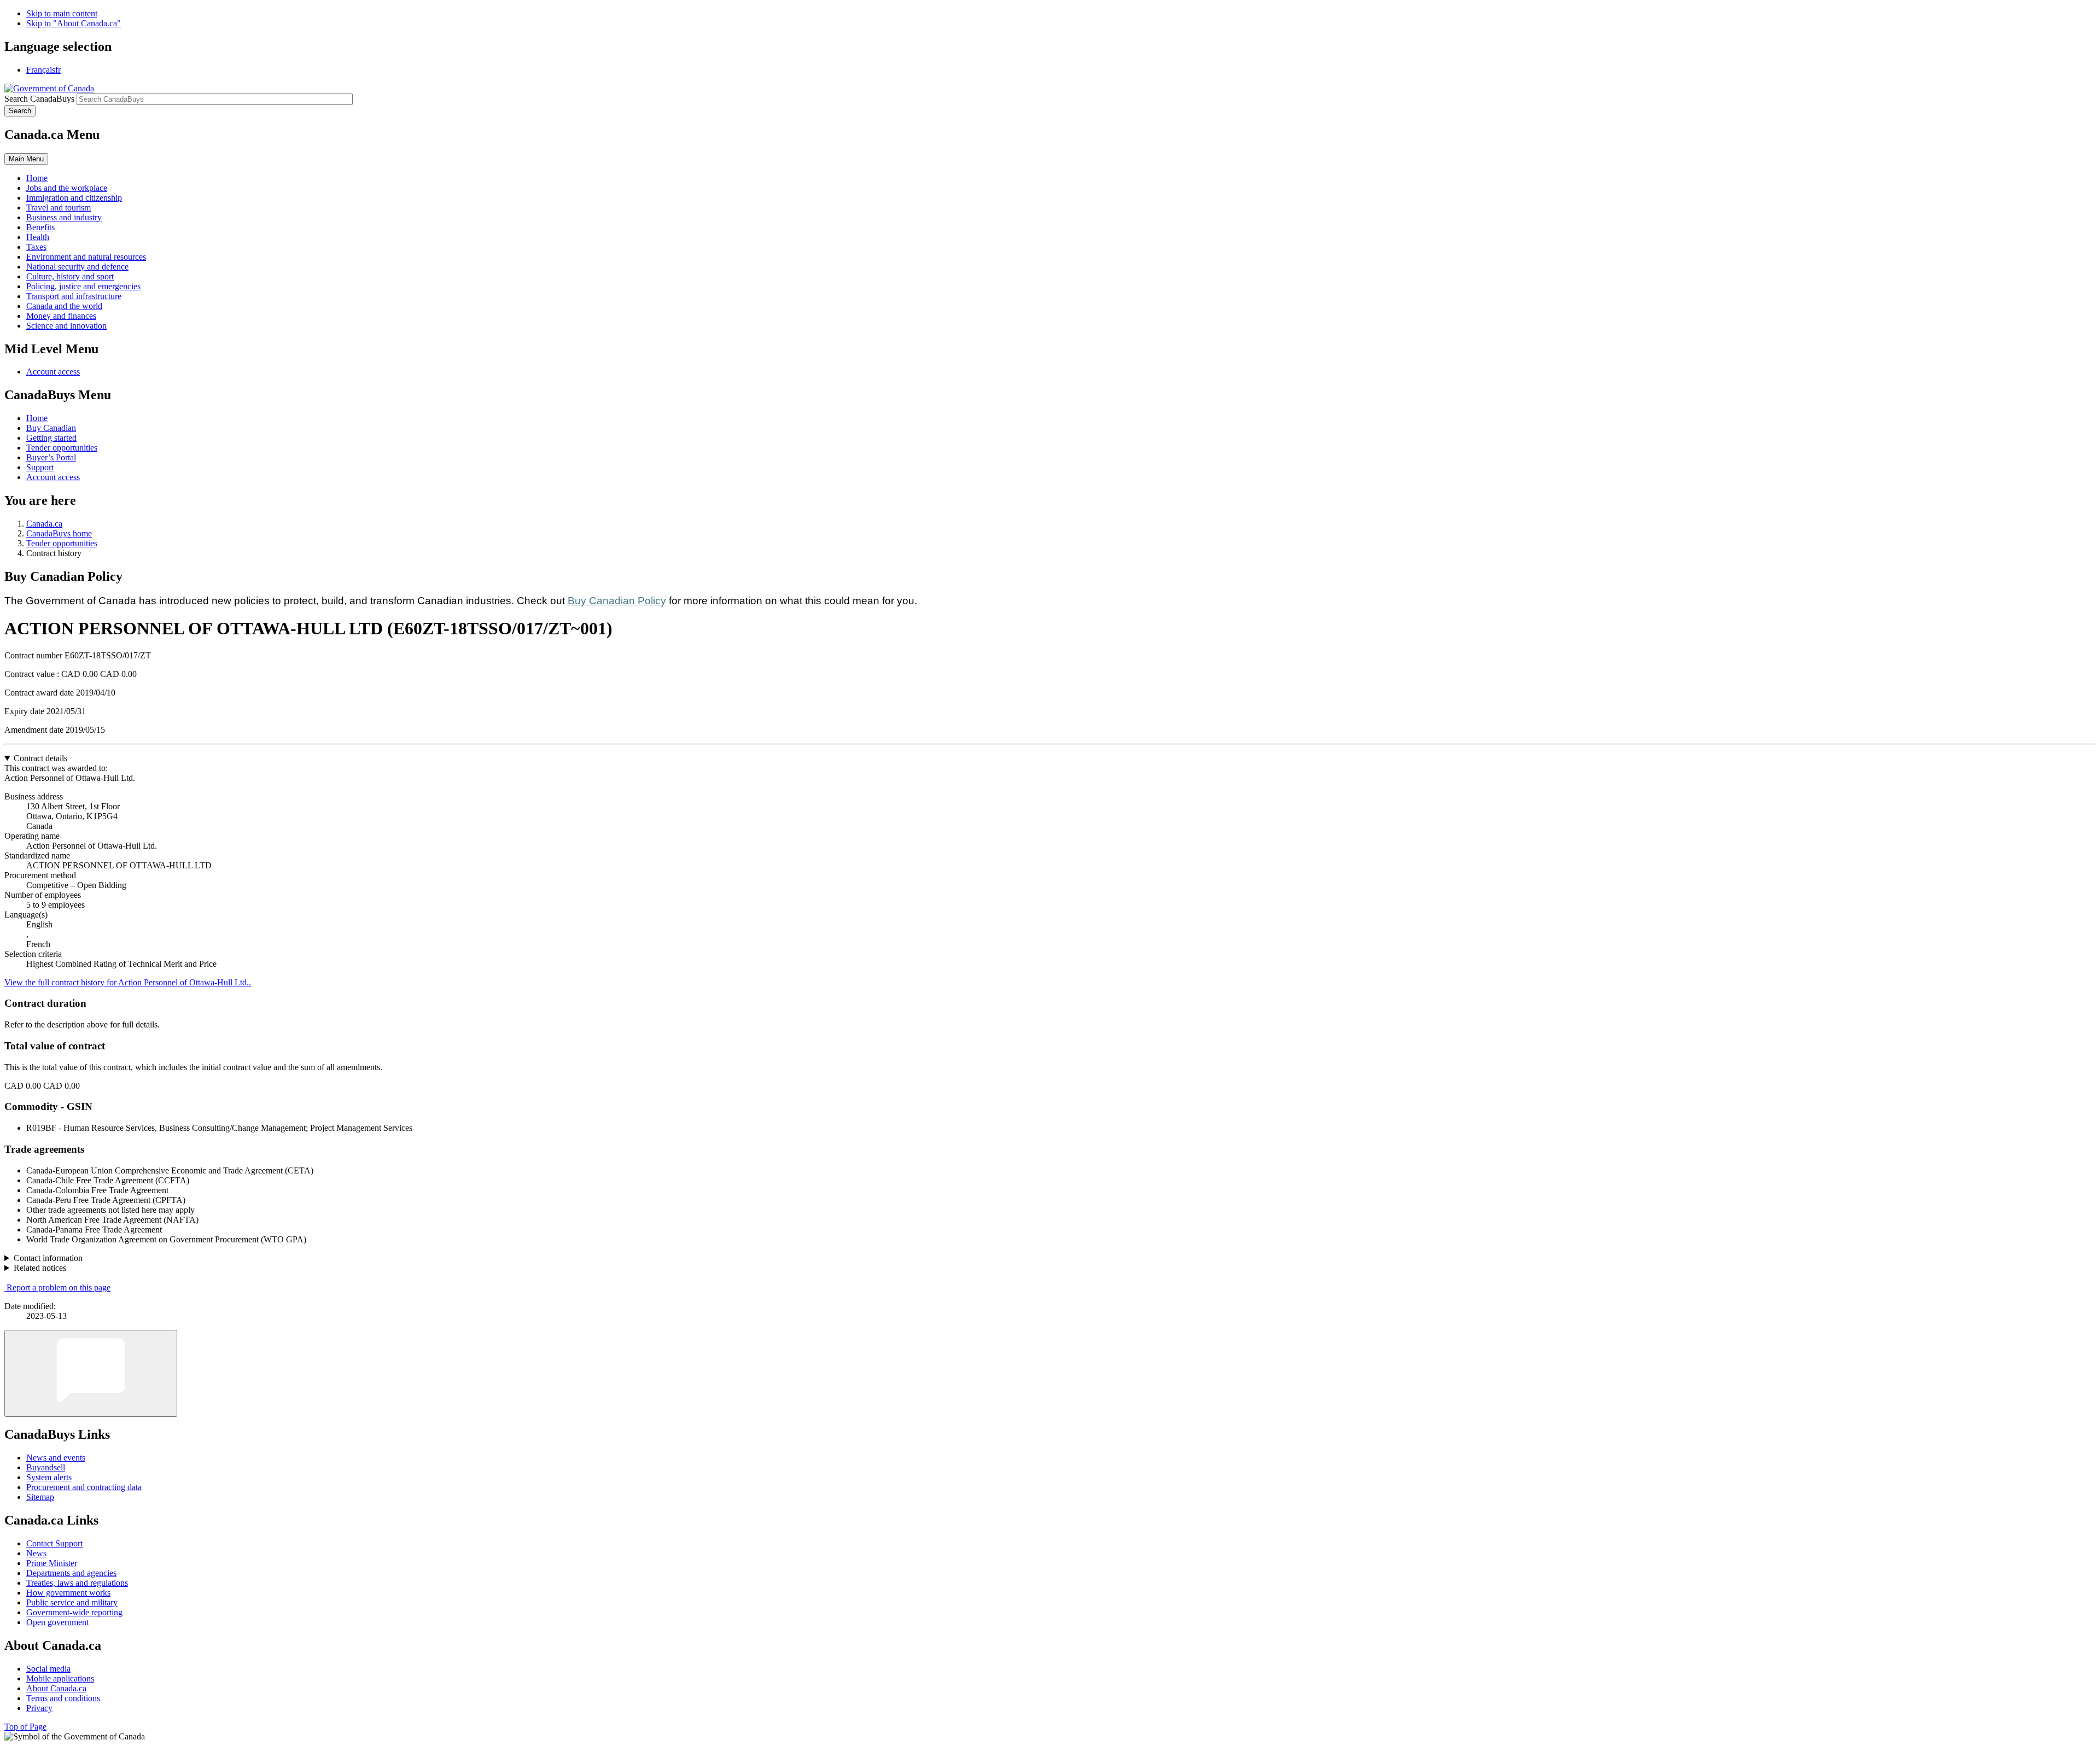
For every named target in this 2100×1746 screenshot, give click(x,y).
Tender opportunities (62, 448)
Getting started (51, 438)
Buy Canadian (51, 428)
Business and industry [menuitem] (64, 217)
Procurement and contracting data (84, 1487)
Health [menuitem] (38, 237)
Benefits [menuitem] (40, 227)
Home (37, 418)
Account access (53, 372)
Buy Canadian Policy (617, 601)
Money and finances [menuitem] (61, 316)
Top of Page (25, 1727)
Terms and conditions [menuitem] (63, 1698)
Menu (26, 159)
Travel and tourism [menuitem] (59, 208)
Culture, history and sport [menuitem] (70, 276)
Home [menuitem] (37, 178)
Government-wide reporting (74, 1612)
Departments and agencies (71, 1573)
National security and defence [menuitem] (77, 267)
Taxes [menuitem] (36, 247)
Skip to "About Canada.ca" (74, 23)
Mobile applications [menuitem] (60, 1678)
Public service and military (72, 1602)
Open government (57, 1622)
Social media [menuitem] (48, 1669)
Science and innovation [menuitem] (66, 326)
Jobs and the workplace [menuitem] (67, 188)
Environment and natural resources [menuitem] (86, 257)
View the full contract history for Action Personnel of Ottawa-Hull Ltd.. (128, 982)
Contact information (48, 1258)
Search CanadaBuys (39, 99)
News (36, 1553)
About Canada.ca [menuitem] (56, 1688)
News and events (56, 1458)
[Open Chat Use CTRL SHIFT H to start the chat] (91, 1373)
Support (40, 467)
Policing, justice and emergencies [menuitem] (83, 286)
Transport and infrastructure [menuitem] (74, 296)
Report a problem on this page (59, 1287)
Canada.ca (44, 524)
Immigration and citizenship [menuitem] (74, 198)
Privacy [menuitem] (39, 1708)
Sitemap (40, 1497)
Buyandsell (46, 1467)
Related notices (40, 1268)
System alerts (49, 1477)
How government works (68, 1593)
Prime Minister (52, 1563)
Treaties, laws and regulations (77, 1583)
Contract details (40, 758)
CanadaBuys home (59, 533)
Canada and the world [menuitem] (64, 306)
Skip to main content (62, 13)
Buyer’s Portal (51, 457)
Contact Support (54, 1543)
